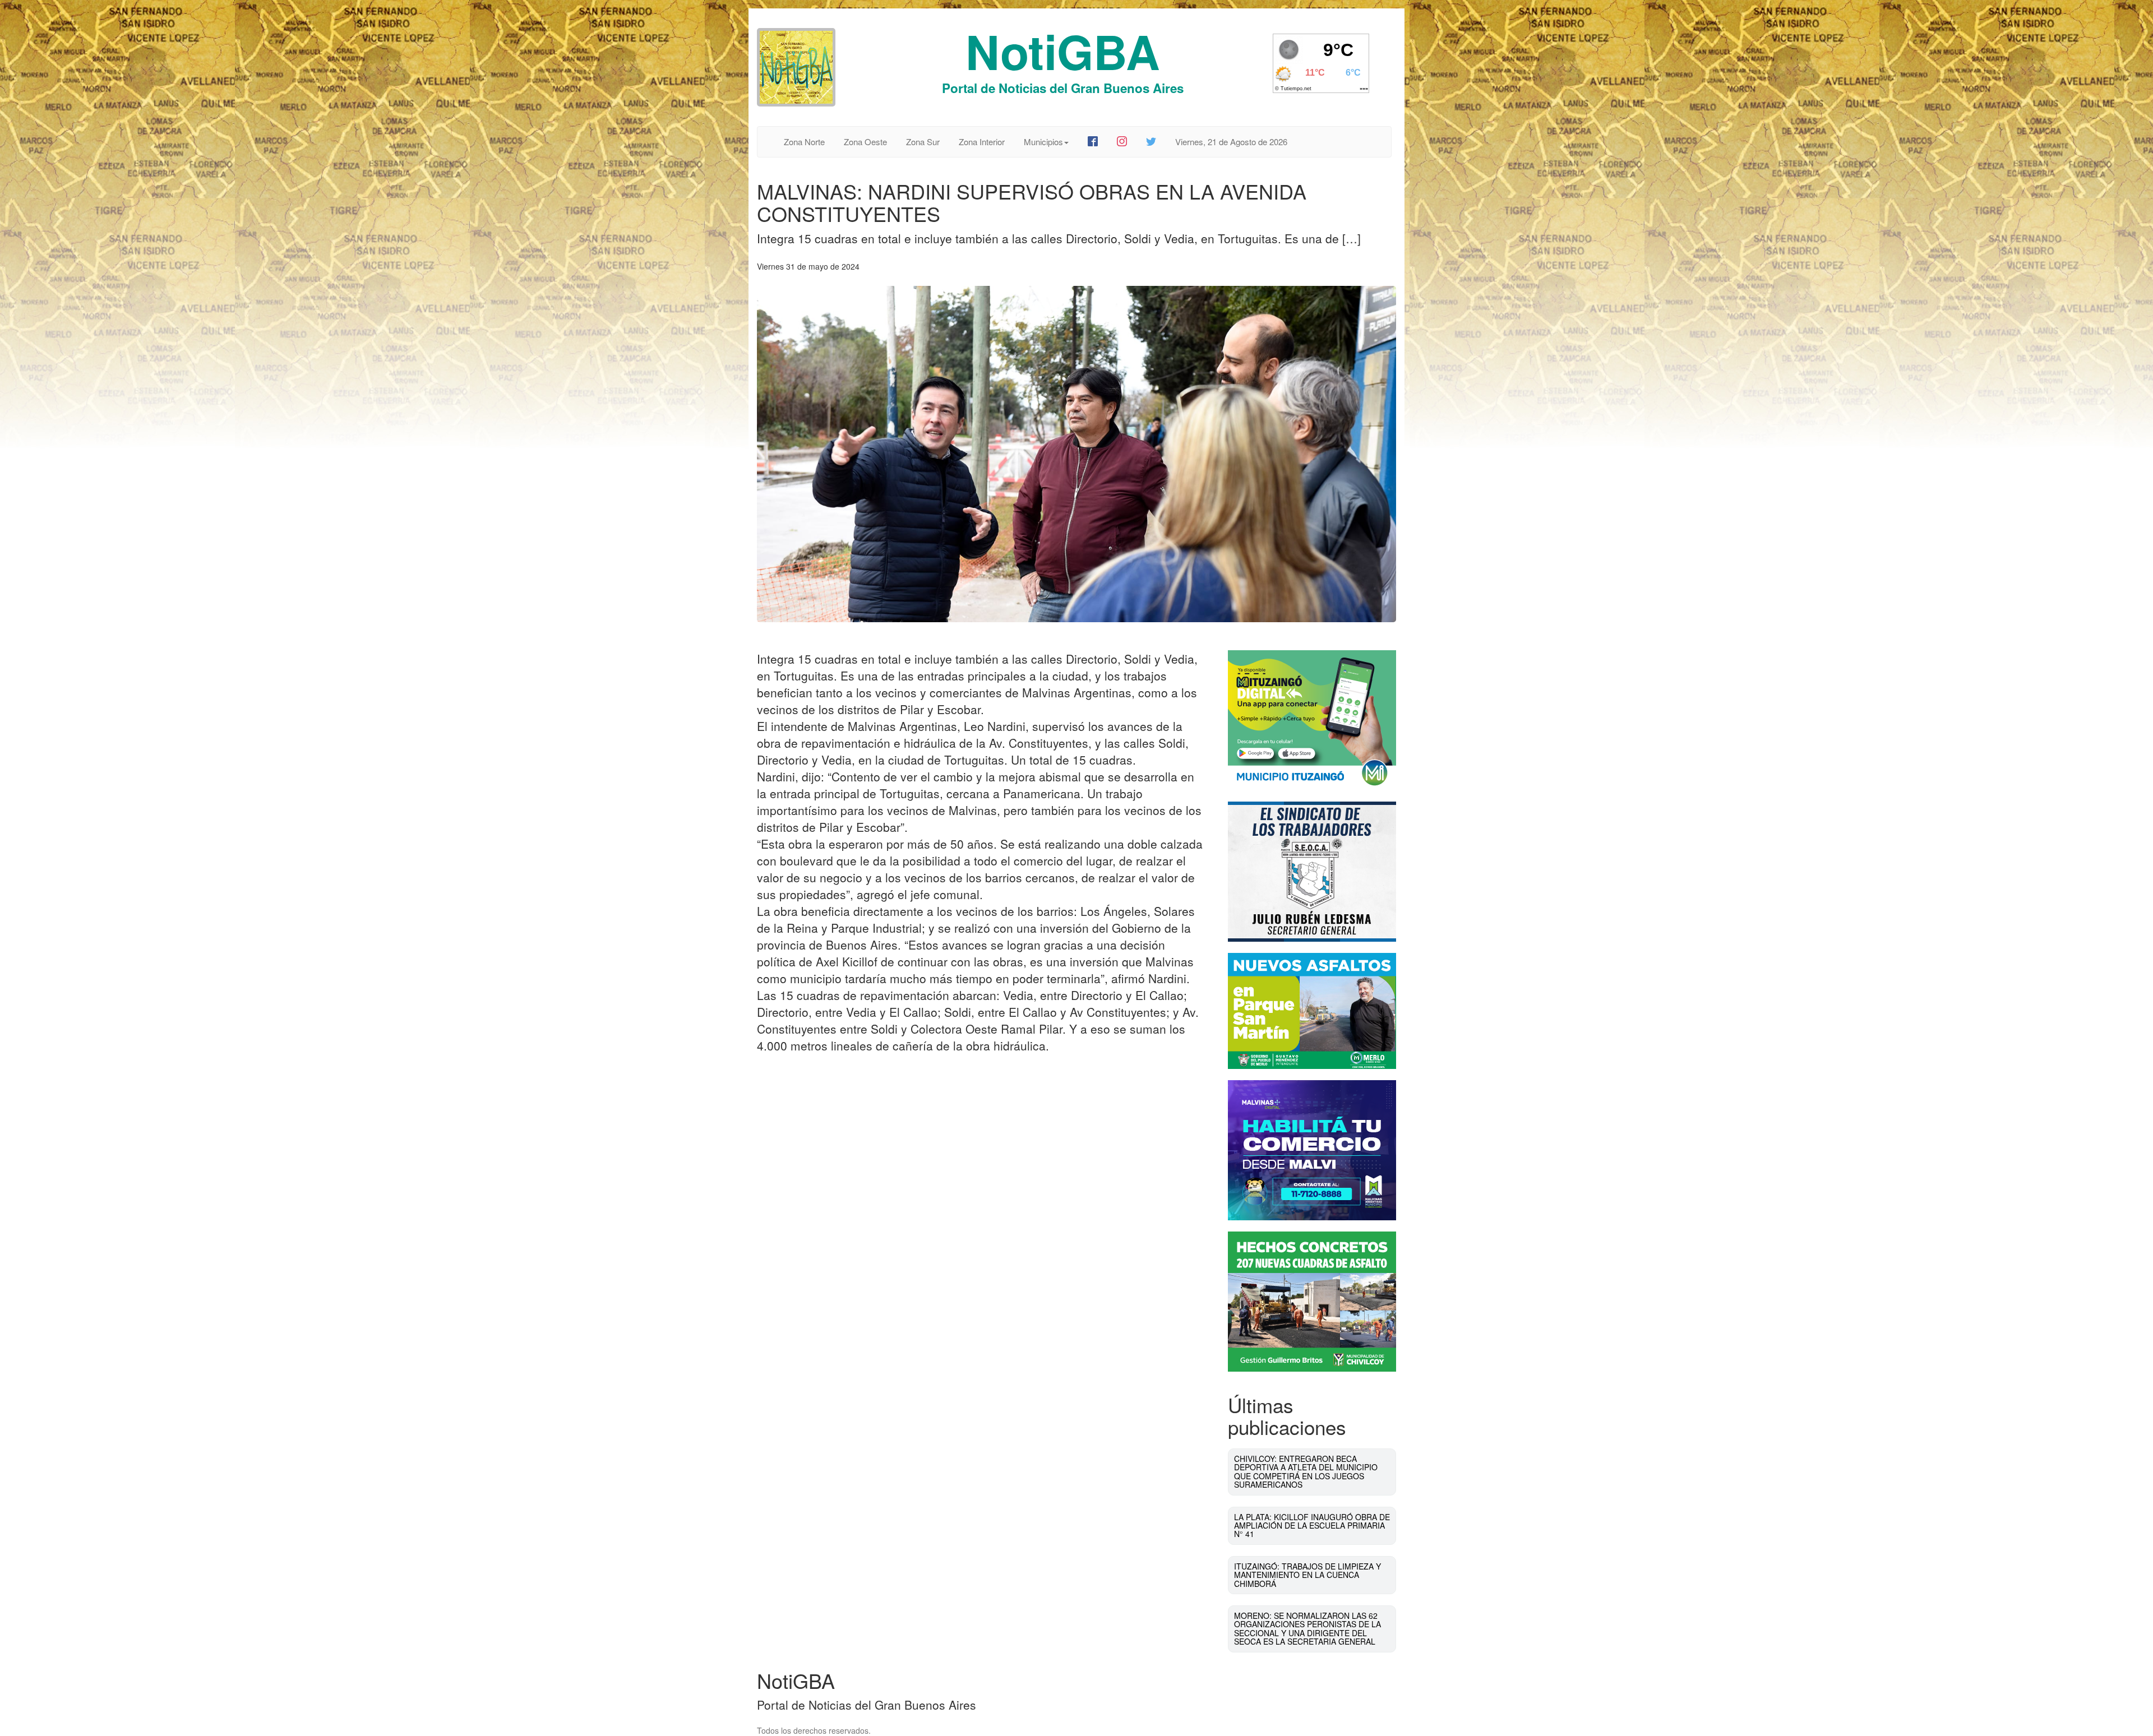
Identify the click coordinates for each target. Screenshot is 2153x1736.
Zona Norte (804, 142)
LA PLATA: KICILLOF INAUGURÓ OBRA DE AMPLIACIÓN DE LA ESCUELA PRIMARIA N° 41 (1312, 1526)
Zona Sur (923, 142)
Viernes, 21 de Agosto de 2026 (1231, 142)
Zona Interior (982, 142)
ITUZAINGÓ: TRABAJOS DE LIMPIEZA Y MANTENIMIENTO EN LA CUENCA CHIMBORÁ (1307, 1575)
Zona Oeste (865, 142)
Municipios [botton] (1043, 142)
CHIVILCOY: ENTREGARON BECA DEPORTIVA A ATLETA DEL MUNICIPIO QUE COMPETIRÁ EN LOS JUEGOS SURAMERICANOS (1306, 1471)
